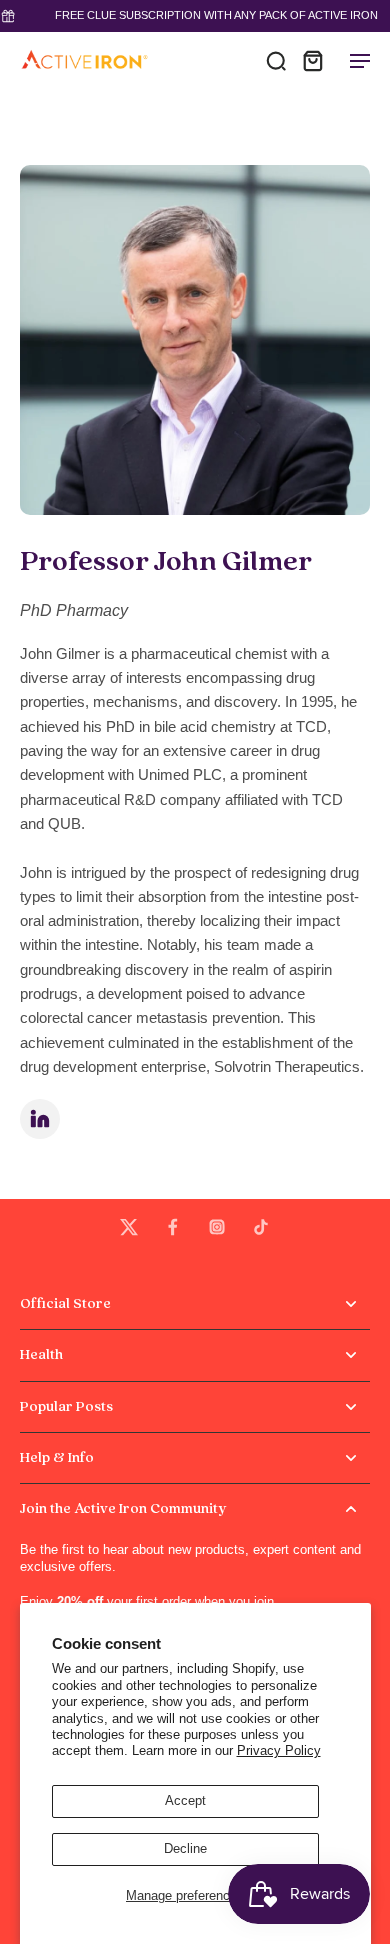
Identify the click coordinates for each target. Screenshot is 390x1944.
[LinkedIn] (40, 1119)
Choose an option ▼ (58, 96)
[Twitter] (129, 1227)
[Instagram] (217, 1227)
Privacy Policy (279, 1751)
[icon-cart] (312, 60)
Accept (185, 1801)
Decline (185, 1849)
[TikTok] (261, 1227)
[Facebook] (173, 1227)
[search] (276, 60)
